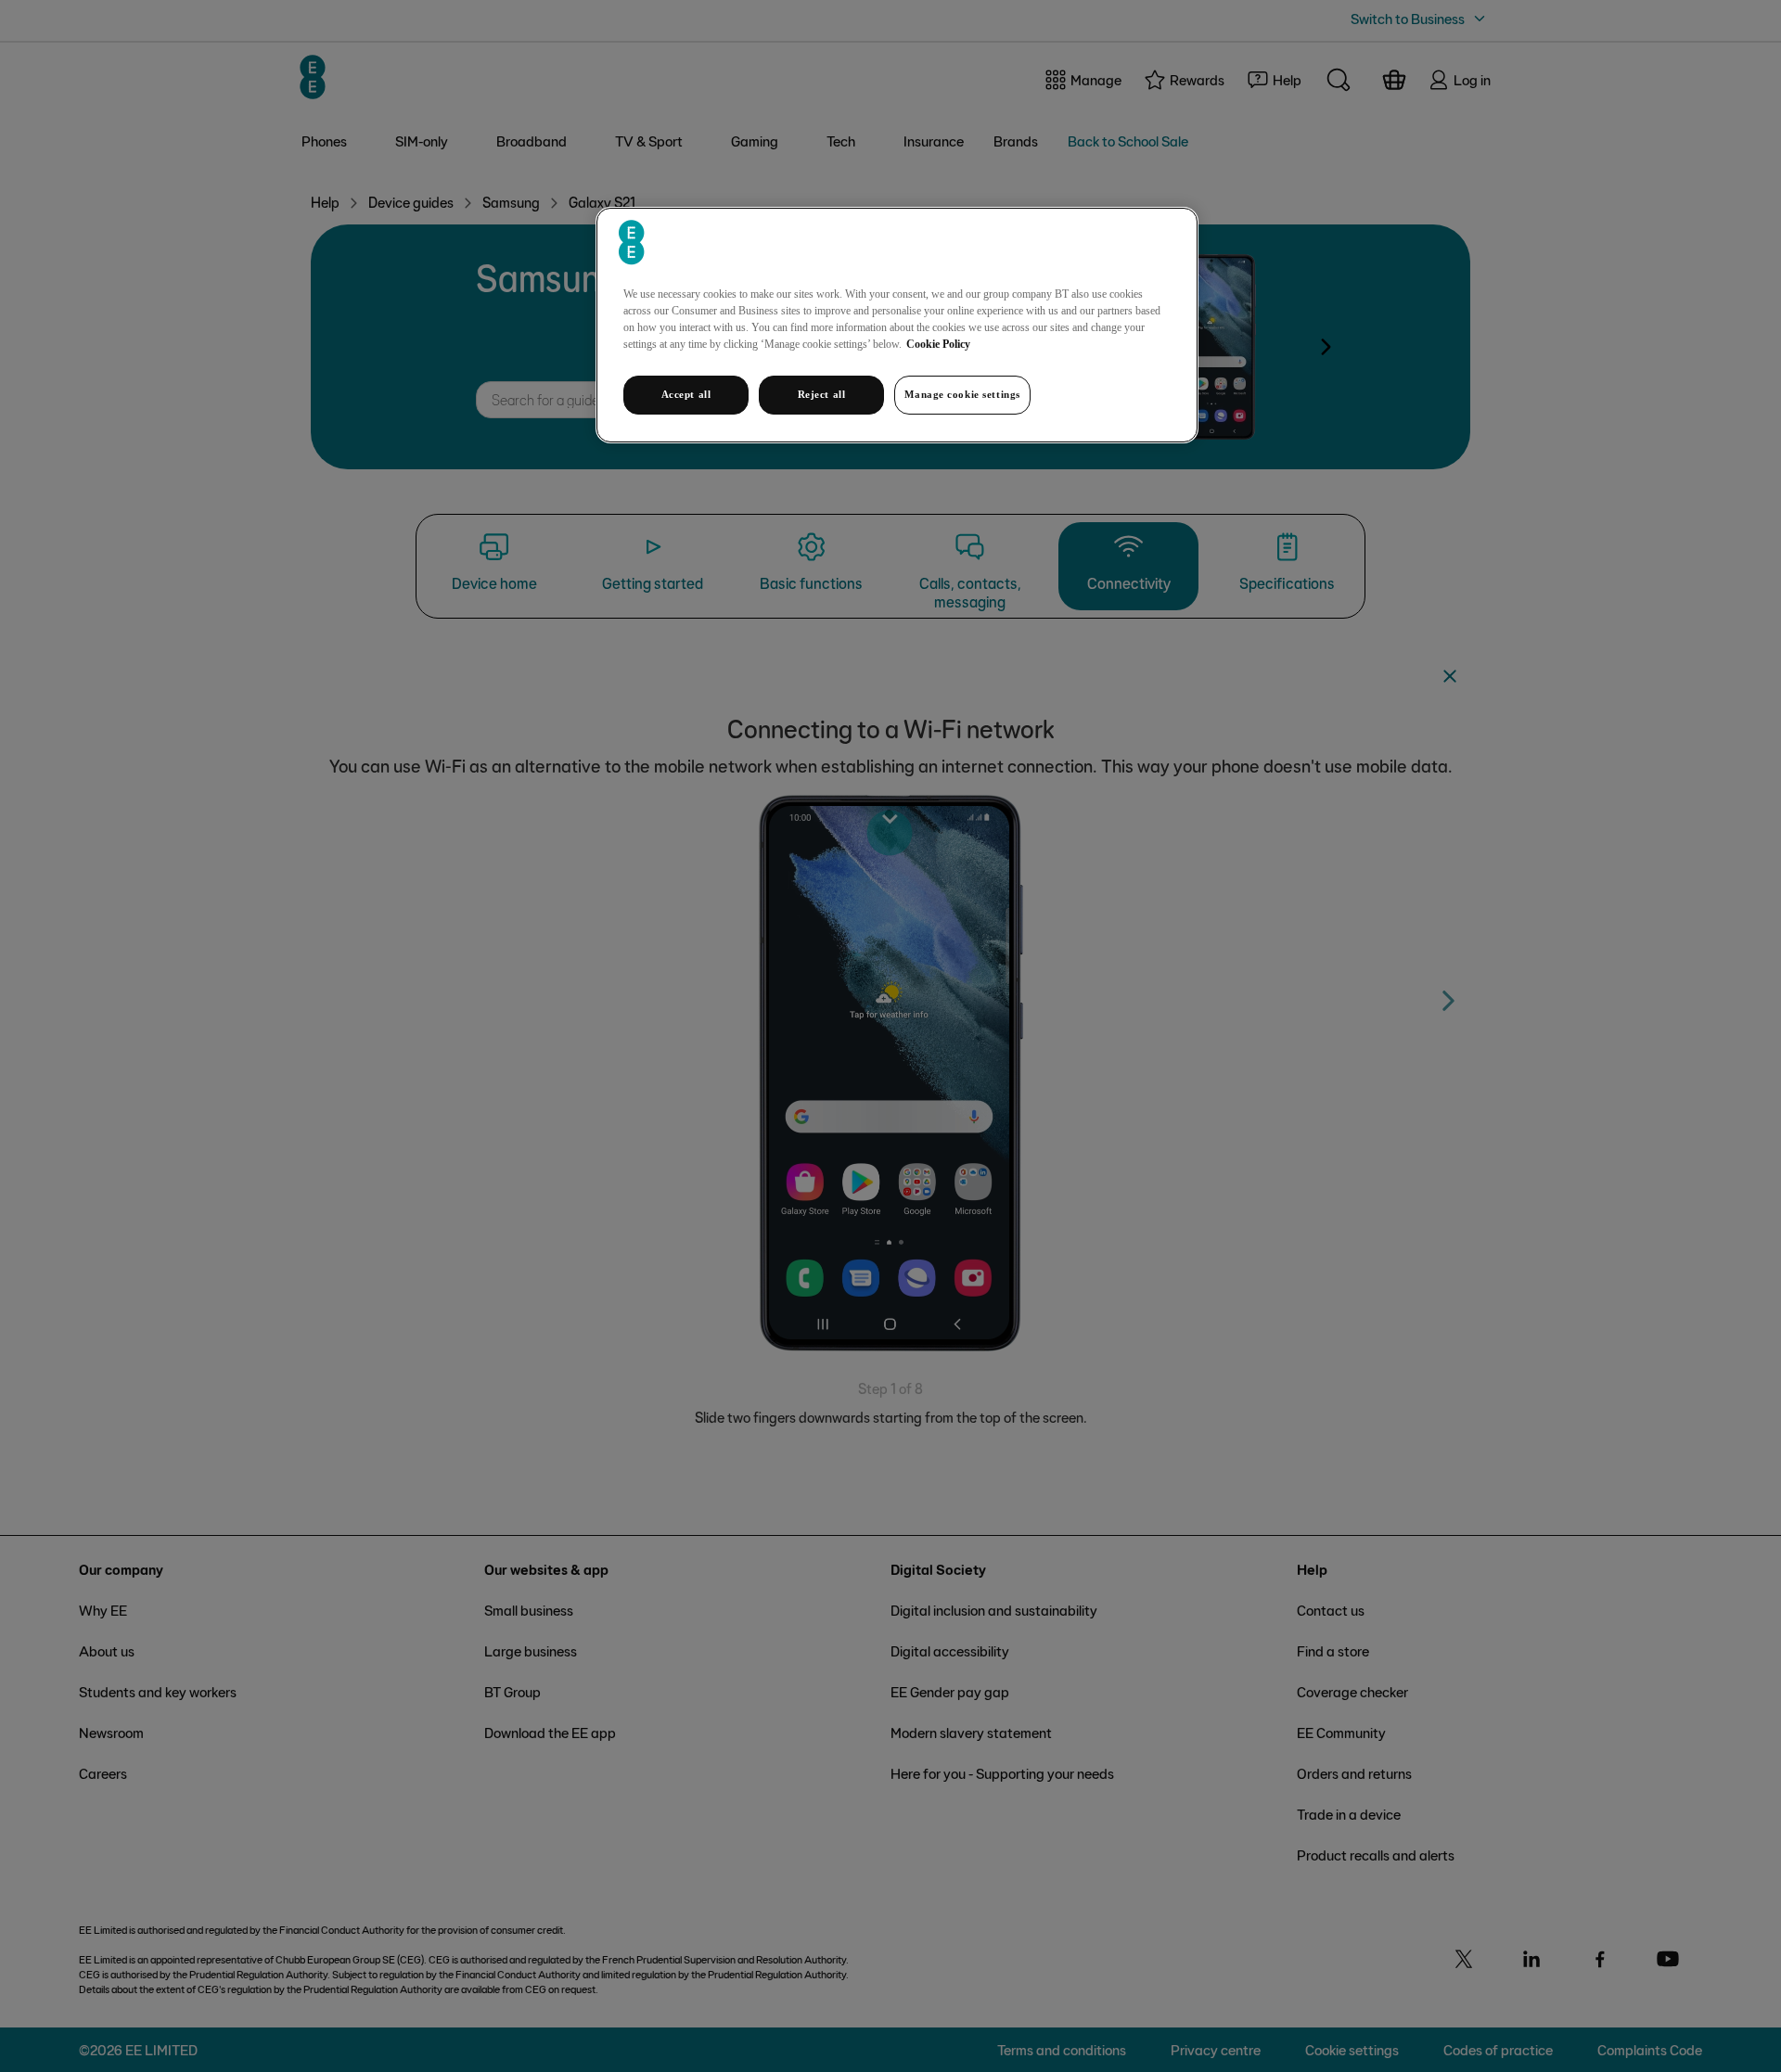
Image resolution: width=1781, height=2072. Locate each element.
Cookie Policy (938, 344)
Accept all (686, 394)
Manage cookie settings (962, 394)
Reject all (822, 394)
